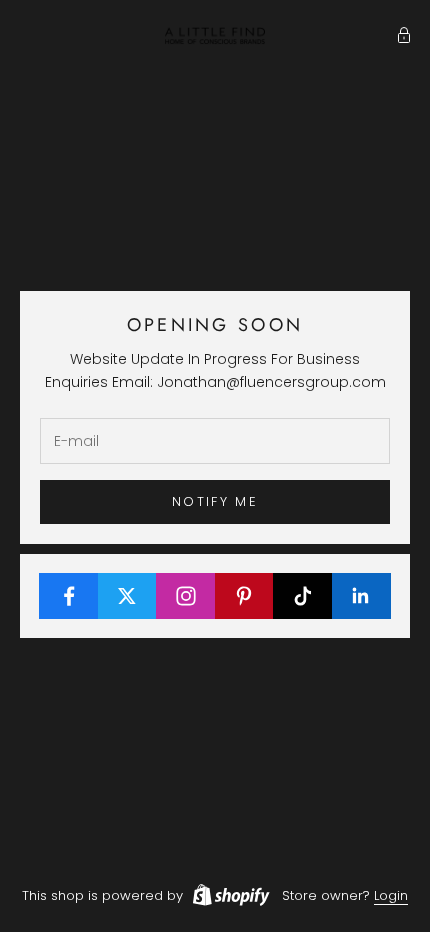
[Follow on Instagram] (186, 596)
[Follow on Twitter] (128, 596)
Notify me (215, 501)
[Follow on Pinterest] (245, 596)
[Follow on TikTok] (303, 596)
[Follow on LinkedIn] (362, 596)
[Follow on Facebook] (69, 596)
